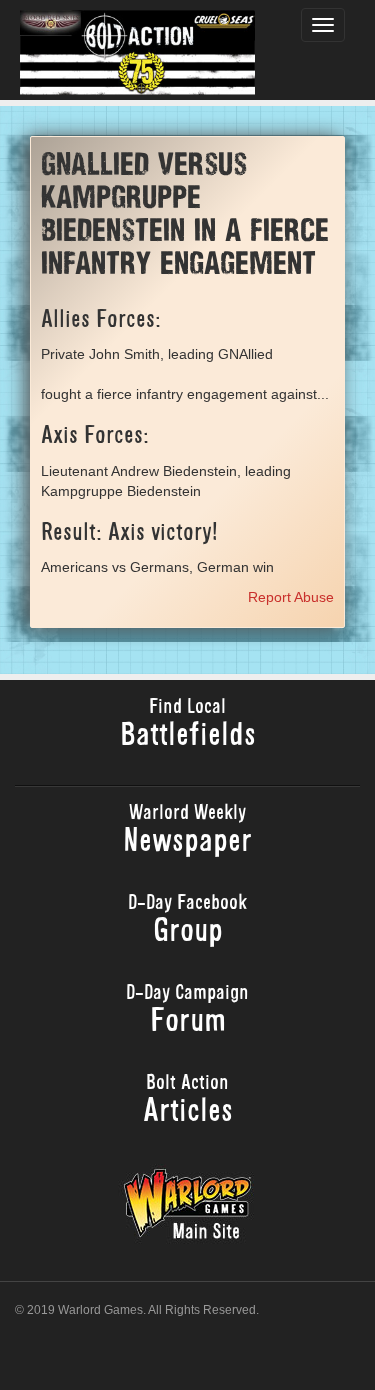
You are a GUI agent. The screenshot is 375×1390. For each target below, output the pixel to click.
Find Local (188, 725)
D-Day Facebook (187, 921)
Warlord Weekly (187, 831)
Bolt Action (188, 1101)
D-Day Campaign (187, 1011)
